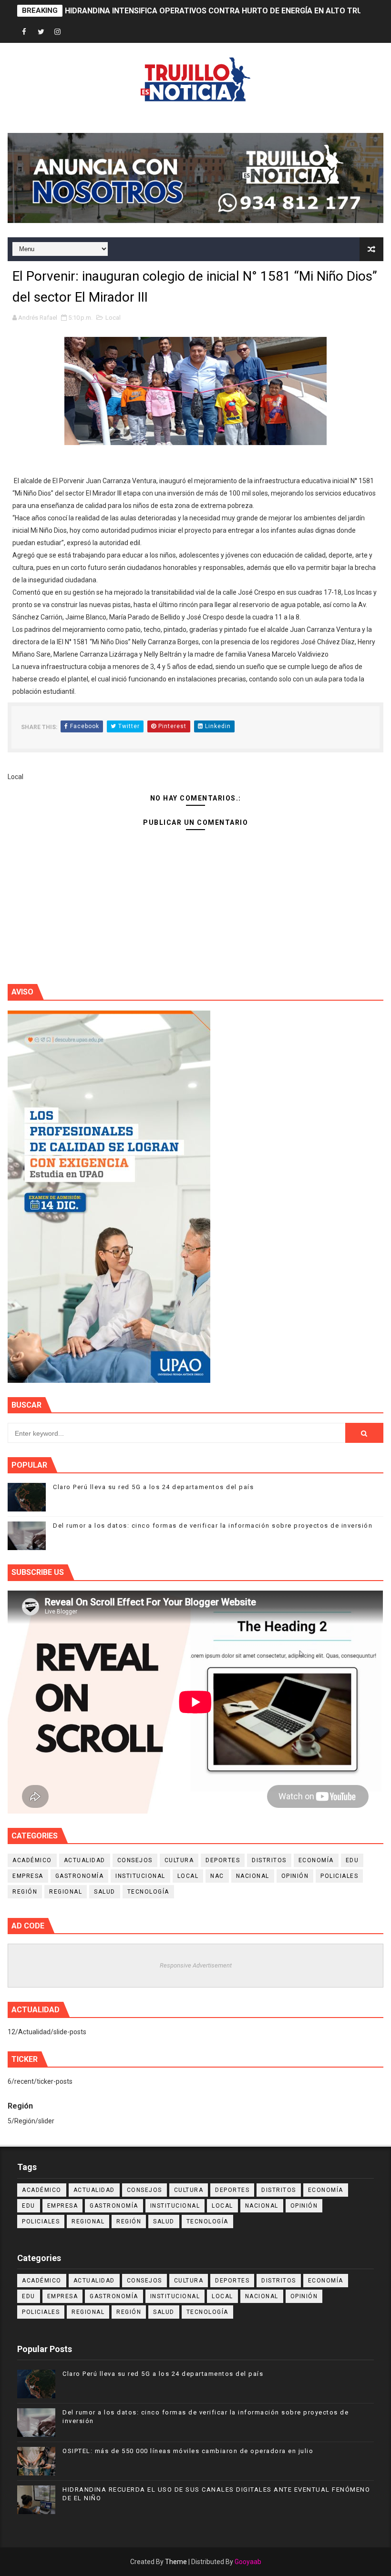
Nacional (253, 1876)
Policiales (339, 1876)
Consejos (135, 1860)
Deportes (223, 1860)
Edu (352, 1860)
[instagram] (58, 32)
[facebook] (24, 32)
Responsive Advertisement (196, 1965)
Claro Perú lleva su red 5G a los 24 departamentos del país (153, 1487)
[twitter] (41, 32)
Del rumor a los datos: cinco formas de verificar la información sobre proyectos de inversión (213, 1526)
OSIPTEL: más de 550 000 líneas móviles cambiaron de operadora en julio (188, 2451)
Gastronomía (80, 1876)
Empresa (28, 1876)
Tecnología (148, 1892)
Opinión (295, 1876)
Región (25, 1892)
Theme (176, 2562)
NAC (217, 1876)
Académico (32, 1860)
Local (113, 318)
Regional (66, 1892)
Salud (105, 1892)
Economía (316, 1860)
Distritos (269, 1860)
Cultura (179, 1860)
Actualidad (85, 1860)
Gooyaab (248, 2562)
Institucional (140, 1876)
